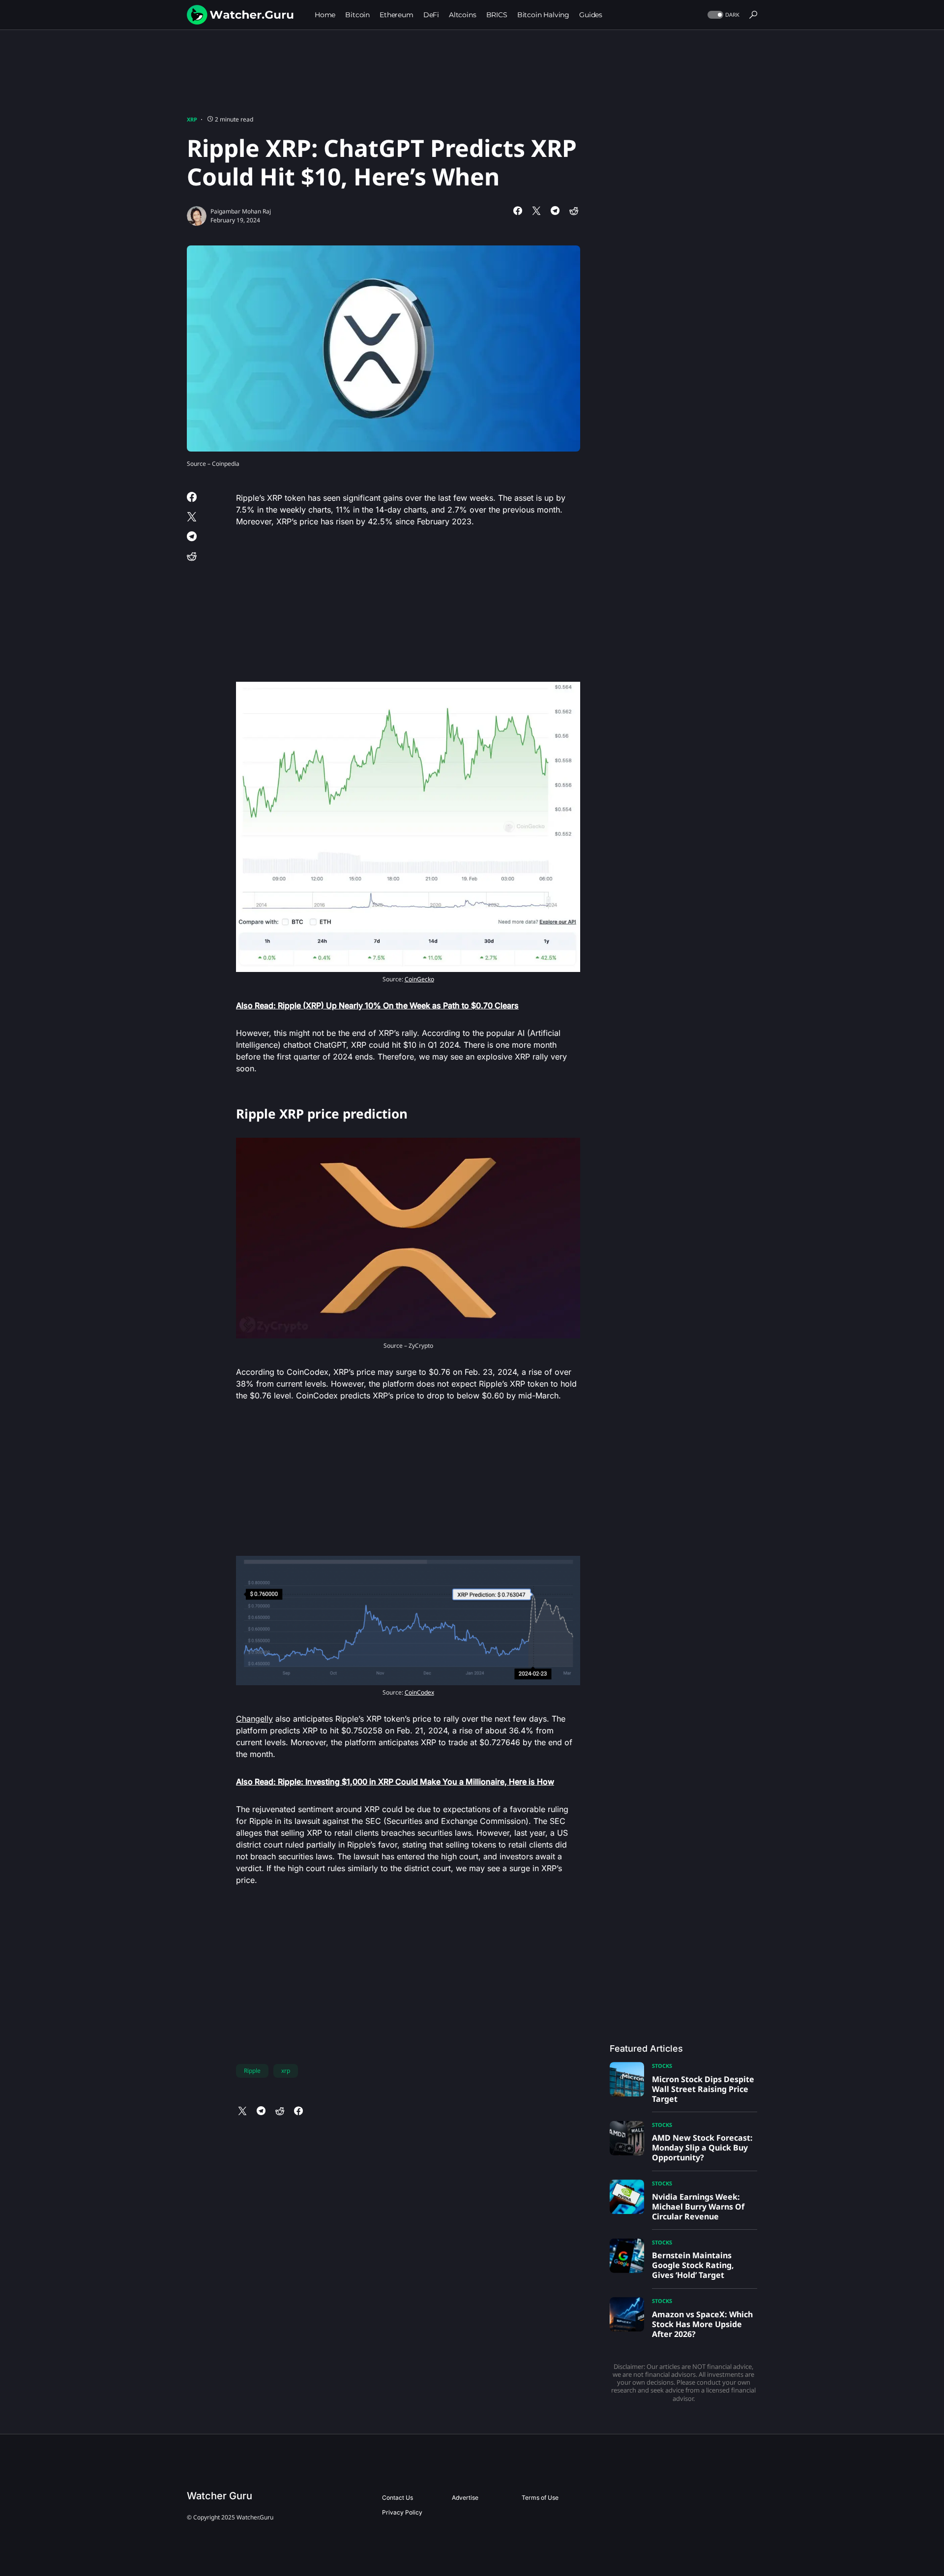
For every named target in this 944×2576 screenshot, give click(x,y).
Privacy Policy (402, 2512)
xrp (286, 2071)
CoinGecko (419, 979)
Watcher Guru (220, 2496)
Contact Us (398, 2498)
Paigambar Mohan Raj (241, 211)
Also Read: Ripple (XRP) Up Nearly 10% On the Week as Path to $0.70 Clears (377, 1005)
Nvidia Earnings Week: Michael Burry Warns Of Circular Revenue (698, 2207)
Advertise (465, 2498)
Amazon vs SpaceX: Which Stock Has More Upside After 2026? (702, 2324)
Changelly (254, 1719)
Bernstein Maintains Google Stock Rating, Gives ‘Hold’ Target (693, 2265)
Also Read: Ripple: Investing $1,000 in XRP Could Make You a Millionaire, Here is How (395, 1782)
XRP (192, 119)
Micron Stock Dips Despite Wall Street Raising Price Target (703, 2089)
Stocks (662, 2066)
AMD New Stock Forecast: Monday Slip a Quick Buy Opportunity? (702, 2148)
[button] (723, 15)
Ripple (252, 2071)
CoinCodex (419, 1692)
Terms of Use (540, 2498)
